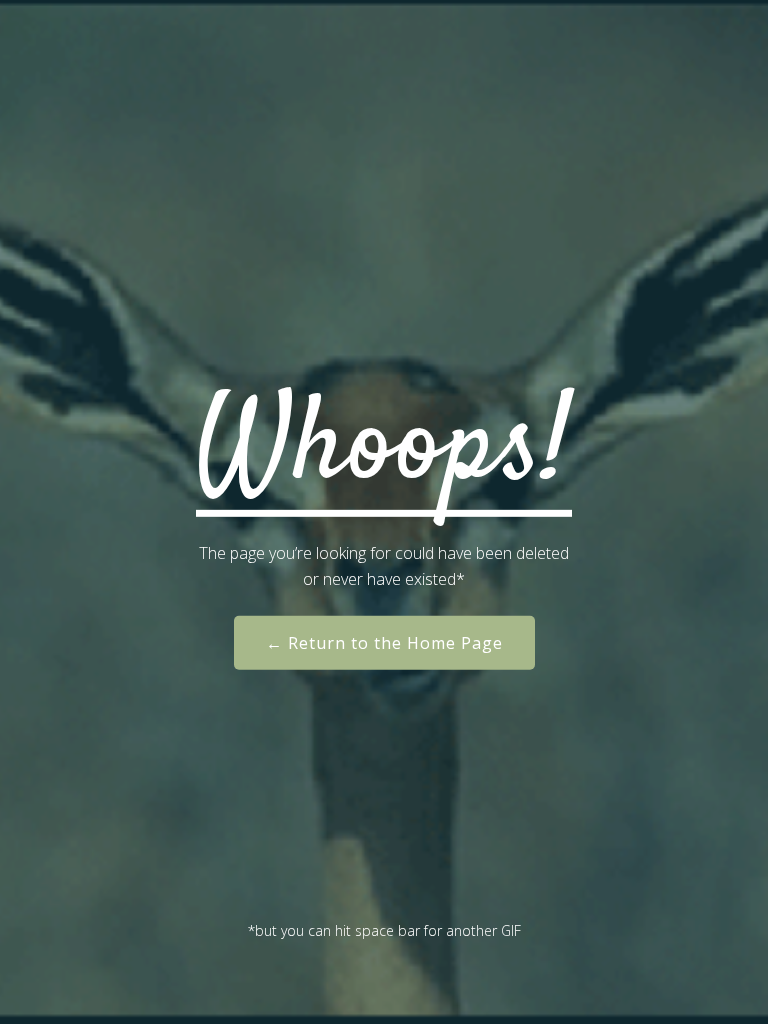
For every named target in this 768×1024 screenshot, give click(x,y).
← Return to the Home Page (384, 643)
